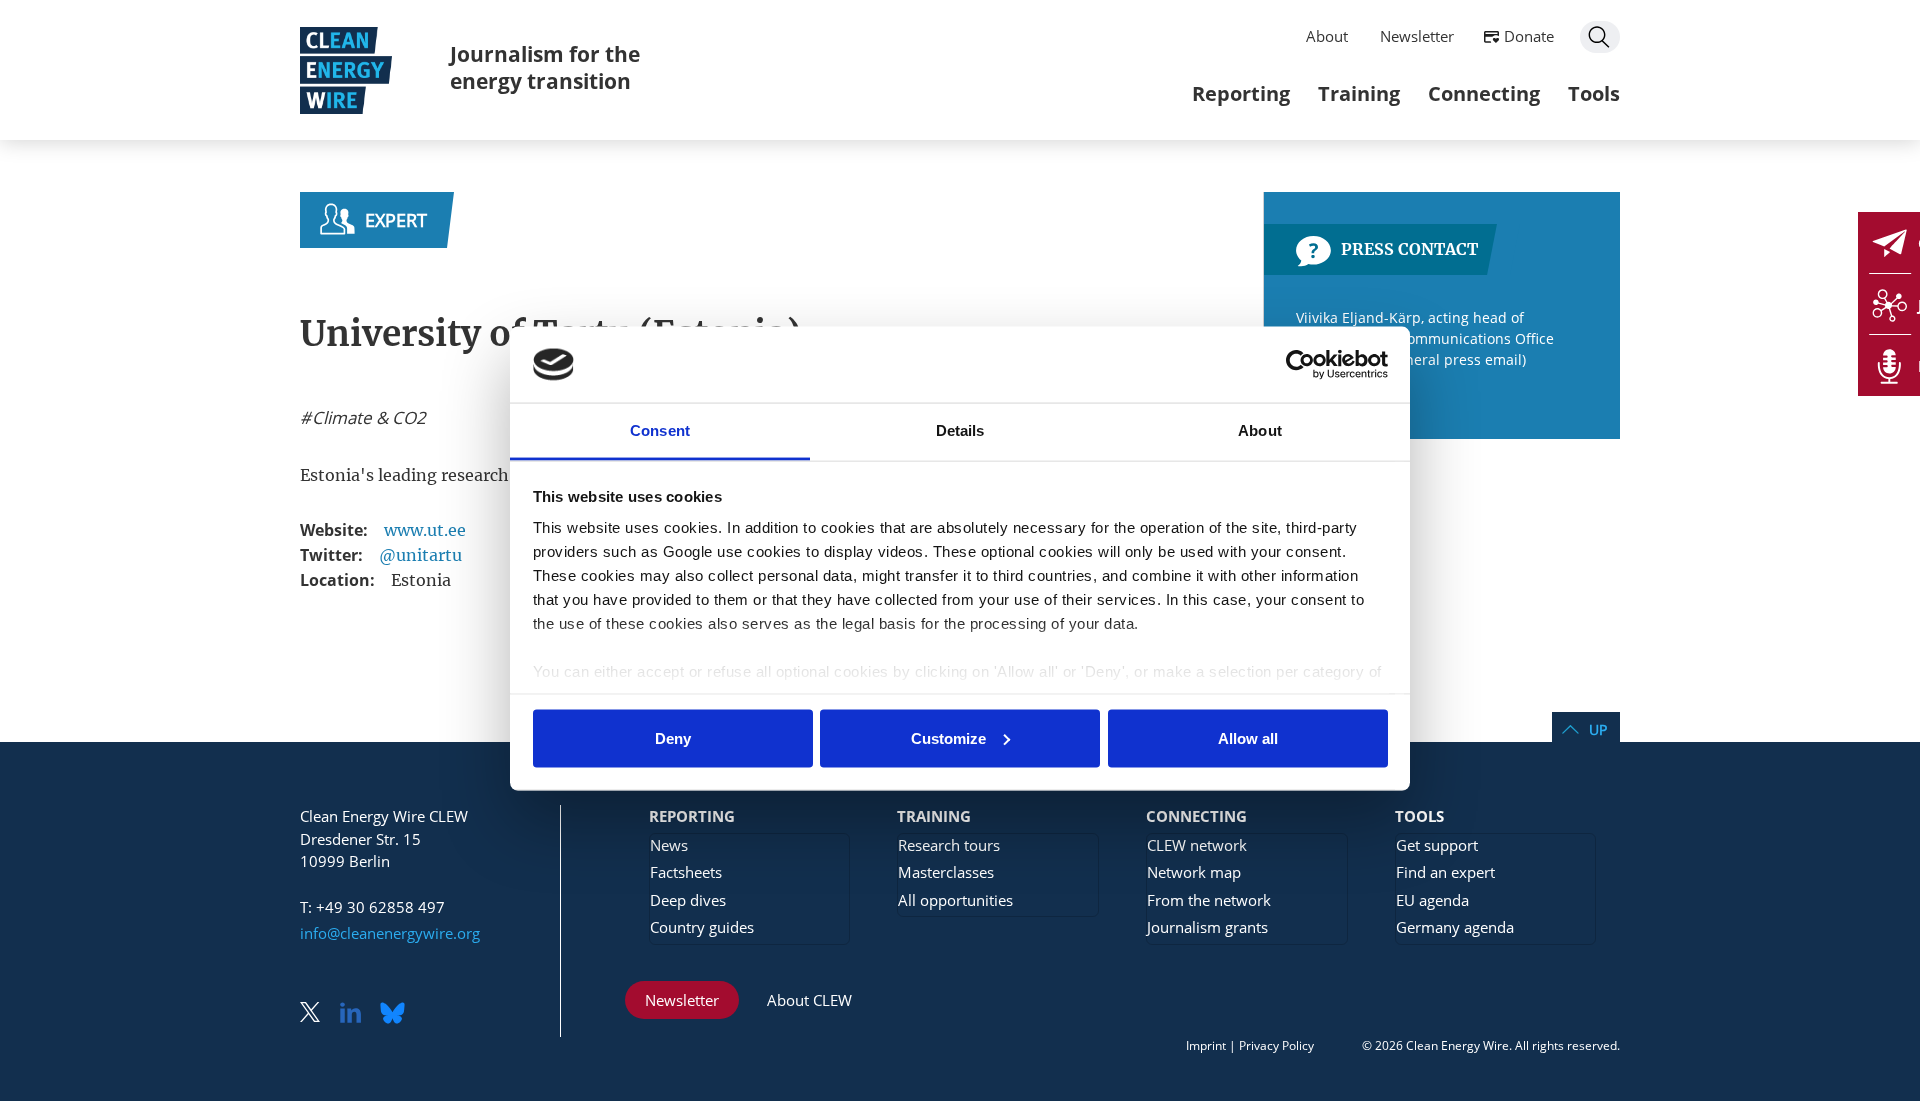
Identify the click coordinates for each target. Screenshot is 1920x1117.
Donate (1529, 36)
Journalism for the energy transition (545, 67)
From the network (1209, 900)
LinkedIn (358, 1014)
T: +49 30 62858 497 (372, 907)
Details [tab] (960, 430)
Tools (1594, 93)
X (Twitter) (318, 1014)
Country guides (702, 927)
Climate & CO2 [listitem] (367, 418)
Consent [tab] (660, 430)
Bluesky (398, 1014)
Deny (673, 737)
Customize (948, 737)
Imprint (1206, 1045)
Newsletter (1417, 36)
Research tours (949, 845)
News (669, 845)
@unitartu (420, 555)
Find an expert (1445, 872)
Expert (396, 220)
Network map (1194, 872)
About (1327, 36)
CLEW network (1197, 845)
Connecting (1484, 93)
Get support (1437, 845)
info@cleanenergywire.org (390, 933)
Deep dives (688, 900)
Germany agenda (1455, 927)
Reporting (1241, 93)
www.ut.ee (425, 530)
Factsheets (686, 872)
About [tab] (1260, 430)
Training (1359, 93)
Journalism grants (1207, 927)
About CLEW (809, 1000)
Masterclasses (946, 872)
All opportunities (955, 900)
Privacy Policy (1276, 1045)
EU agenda (1432, 900)
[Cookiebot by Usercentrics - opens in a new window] (1300, 364)
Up (1598, 729)
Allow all (1248, 737)
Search (1600, 37)
